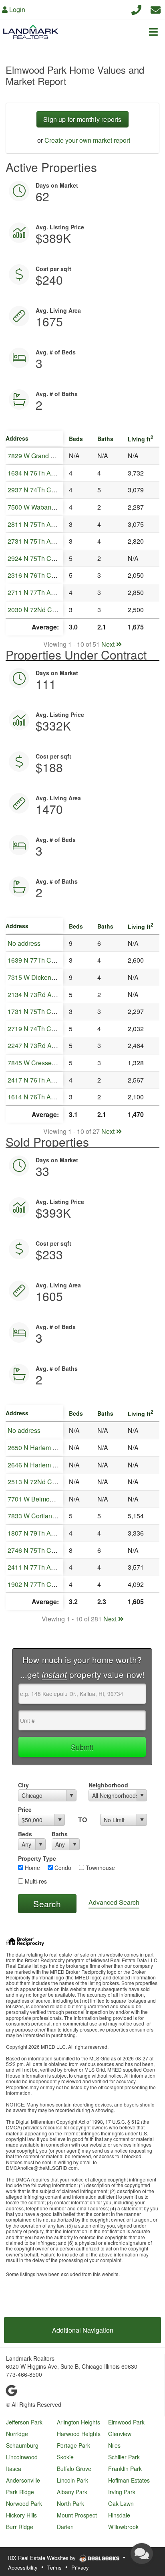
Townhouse (100, 1868)
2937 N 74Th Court (35, 490)
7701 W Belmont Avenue (43, 1499)
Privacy (80, 2567)
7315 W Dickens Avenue (43, 977)
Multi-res (35, 1881)
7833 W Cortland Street (41, 1516)
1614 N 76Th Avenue (38, 1097)
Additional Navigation (83, 2330)
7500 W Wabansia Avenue (45, 507)
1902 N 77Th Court (35, 1584)
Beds (25, 1834)
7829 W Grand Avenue (40, 456)
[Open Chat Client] (142, 2554)
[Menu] (153, 32)
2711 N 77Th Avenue (38, 592)
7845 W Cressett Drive (40, 1063)
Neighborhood (108, 1785)
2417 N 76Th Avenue (38, 1080)
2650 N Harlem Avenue (41, 1448)
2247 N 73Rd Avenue (38, 1045)
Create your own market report (87, 140)
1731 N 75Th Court (35, 1011)
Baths (60, 1834)
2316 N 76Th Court (35, 575)
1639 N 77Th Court (35, 960)
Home (32, 1868)
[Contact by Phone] (136, 9)
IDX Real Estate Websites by (43, 2558)
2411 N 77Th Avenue (38, 1567)
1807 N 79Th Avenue (38, 1533)
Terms (54, 2567)
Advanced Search (114, 1902)
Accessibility (23, 2567)
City (23, 1785)
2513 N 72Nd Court (35, 1482)
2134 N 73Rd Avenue (38, 995)
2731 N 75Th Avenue (38, 541)
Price (25, 1809)
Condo (62, 1868)
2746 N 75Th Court (35, 1550)
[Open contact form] (156, 9)
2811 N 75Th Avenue (38, 524)
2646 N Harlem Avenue (41, 1465)
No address (24, 943)
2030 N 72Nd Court (35, 610)
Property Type (37, 1858)
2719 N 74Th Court (35, 1029)
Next (109, 644)
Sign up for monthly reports (82, 119)
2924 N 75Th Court (35, 558)
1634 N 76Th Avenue (38, 473)
